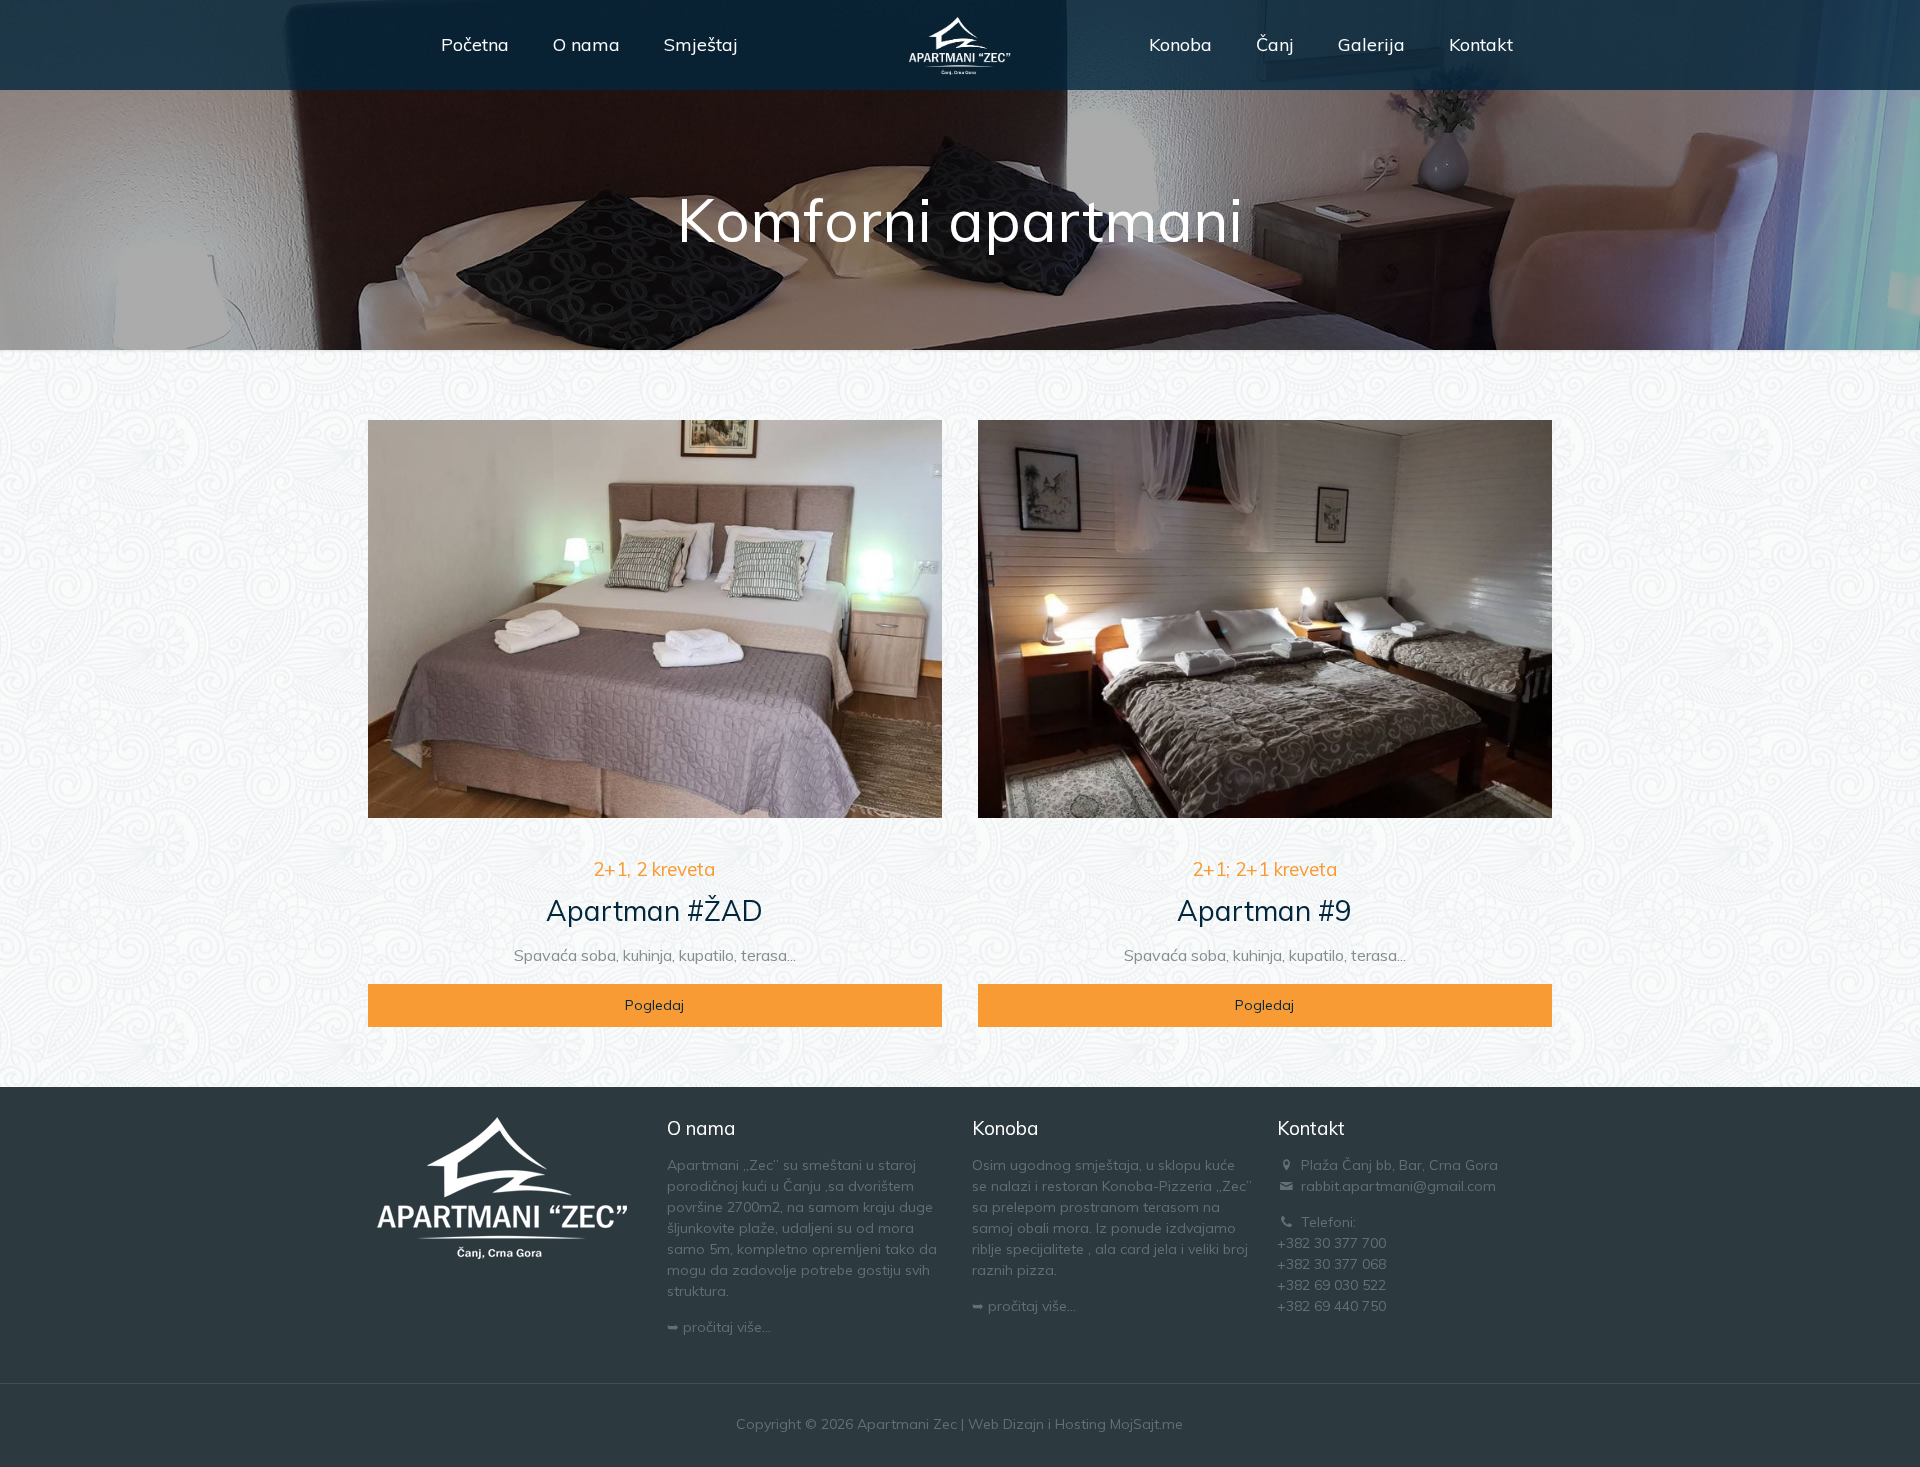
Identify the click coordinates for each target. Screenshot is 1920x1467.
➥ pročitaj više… (719, 1327)
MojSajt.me (1146, 1424)
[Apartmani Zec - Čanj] (960, 45)
